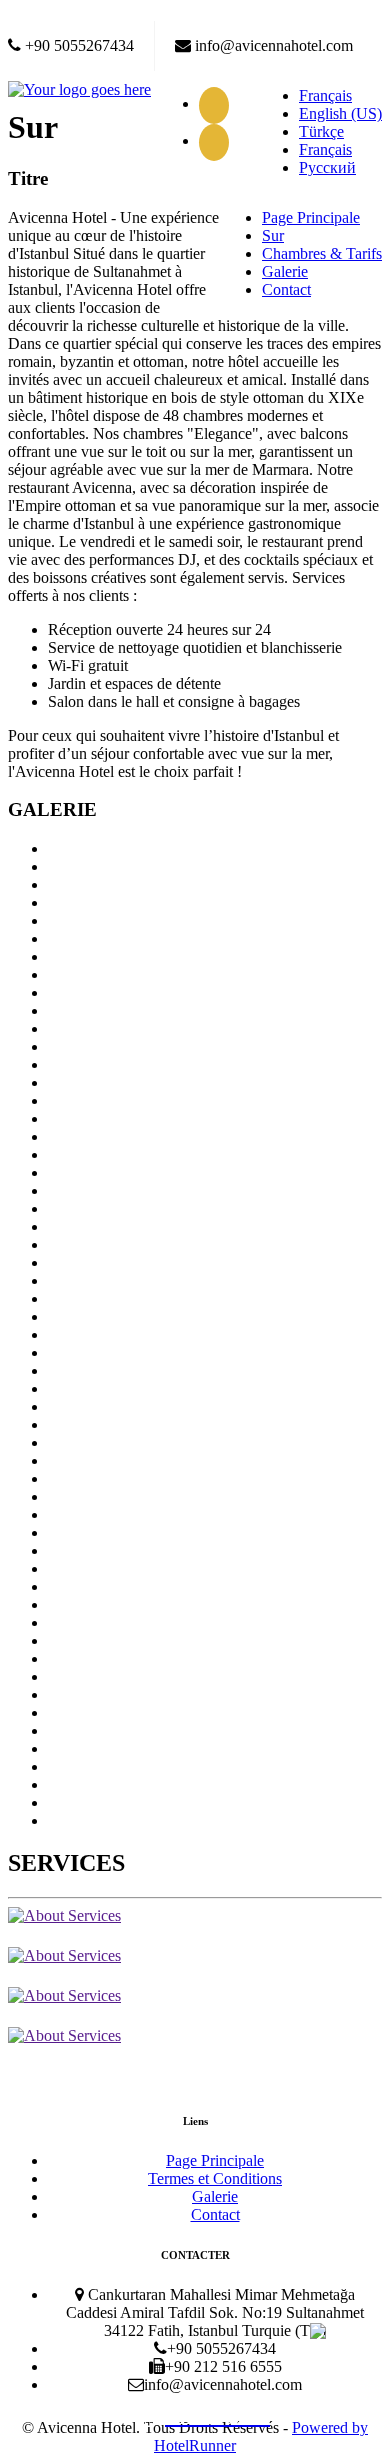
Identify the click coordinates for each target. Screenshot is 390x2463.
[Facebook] (219, 103)
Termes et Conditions (215, 2178)
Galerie (285, 271)
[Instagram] (219, 140)
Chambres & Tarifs (322, 253)
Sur (273, 235)
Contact (286, 289)
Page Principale (311, 217)
